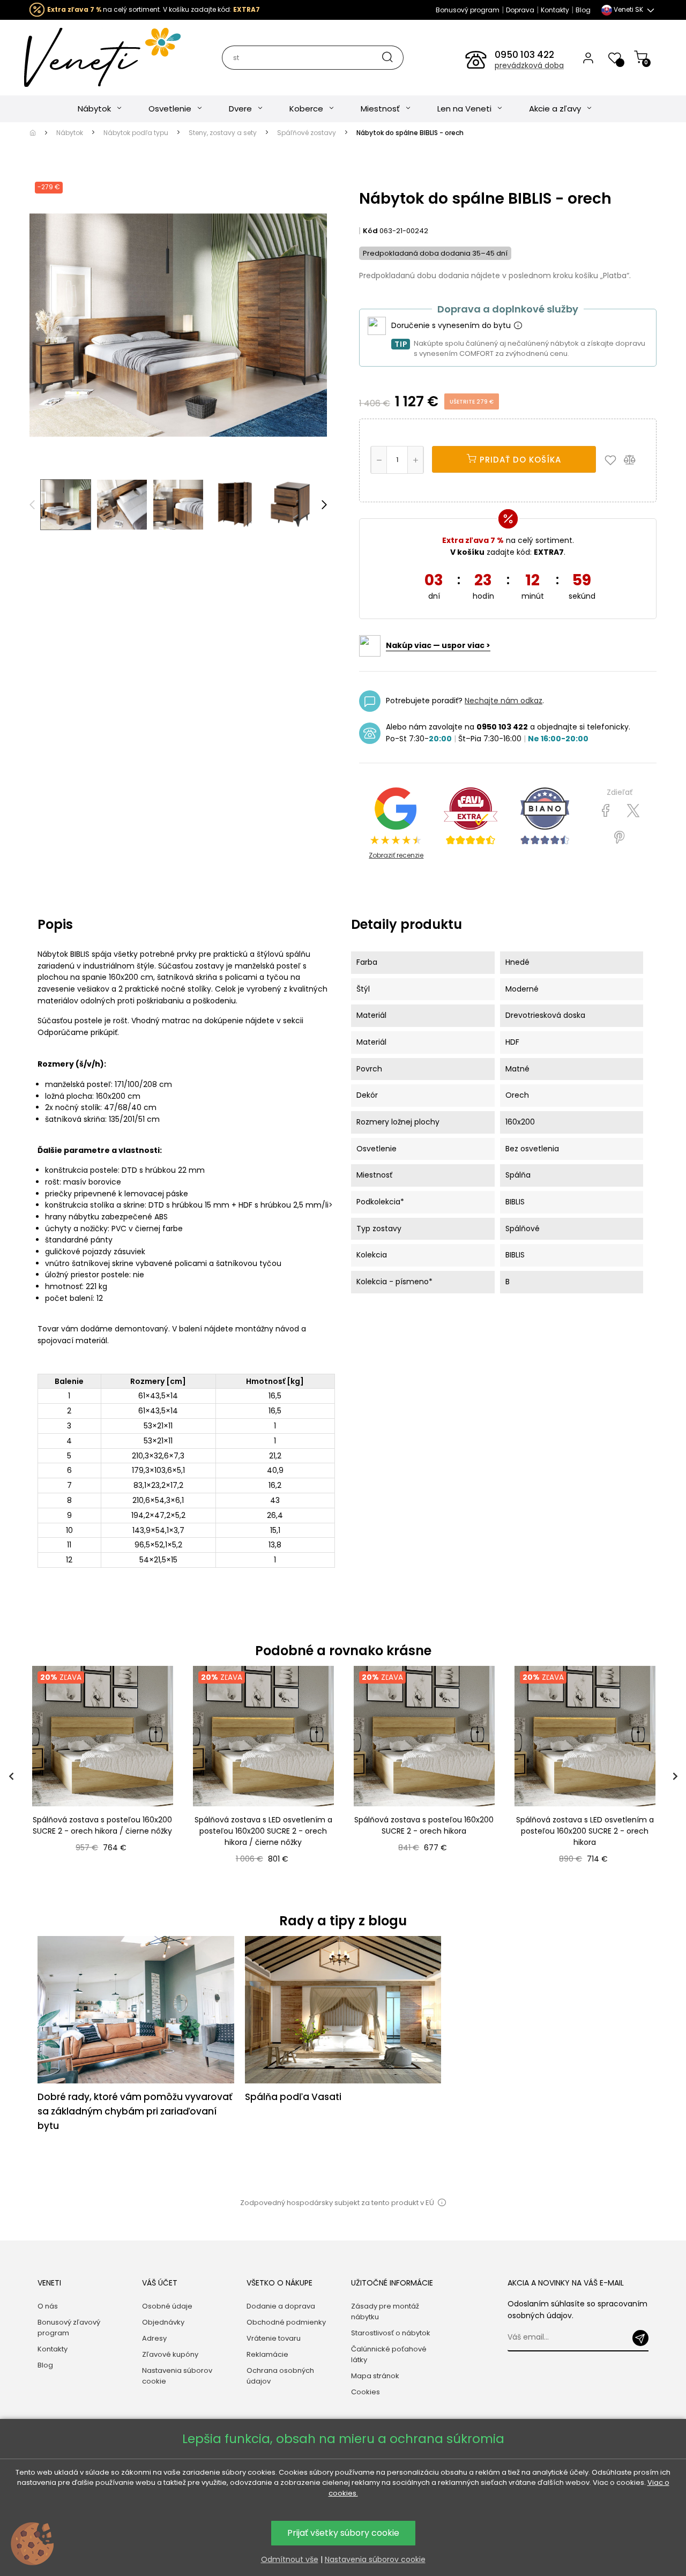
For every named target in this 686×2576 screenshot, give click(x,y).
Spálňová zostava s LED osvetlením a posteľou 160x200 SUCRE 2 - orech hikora (585, 1831)
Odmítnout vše (290, 2559)
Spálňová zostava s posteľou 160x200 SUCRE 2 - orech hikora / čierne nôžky (102, 1825)
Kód (370, 231)
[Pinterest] (619, 838)
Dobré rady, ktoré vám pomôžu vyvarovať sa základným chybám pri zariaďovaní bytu (135, 2111)
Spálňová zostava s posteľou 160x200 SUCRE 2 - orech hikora (424, 1825)
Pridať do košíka (519, 460)
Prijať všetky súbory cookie (343, 2533)
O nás (48, 2306)
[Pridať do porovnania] (635, 459)
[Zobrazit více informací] (518, 326)
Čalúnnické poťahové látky (389, 2354)
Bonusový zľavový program (69, 2328)
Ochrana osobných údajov (280, 2376)
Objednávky (163, 2322)
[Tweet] (633, 811)
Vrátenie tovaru (274, 2338)
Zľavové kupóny (170, 2354)
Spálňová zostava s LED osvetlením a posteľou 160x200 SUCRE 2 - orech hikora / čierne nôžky (263, 1831)
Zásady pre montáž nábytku (385, 2311)
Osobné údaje (167, 2306)
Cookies (366, 2392)
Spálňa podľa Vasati (293, 2097)
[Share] (606, 811)
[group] (102, 1777)
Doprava (520, 10)
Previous (32, 505)
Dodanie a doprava (281, 2306)
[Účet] (588, 57)
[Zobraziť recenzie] (471, 816)
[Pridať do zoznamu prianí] (613, 459)
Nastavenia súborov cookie (177, 2376)
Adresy (154, 2338)
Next (324, 505)
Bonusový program (468, 10)
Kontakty (555, 10)
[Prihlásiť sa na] (640, 2338)
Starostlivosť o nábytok (391, 2333)
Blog (583, 10)
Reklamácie (267, 2354)
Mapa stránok (375, 2376)
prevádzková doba (529, 65)
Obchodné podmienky (286, 2322)
